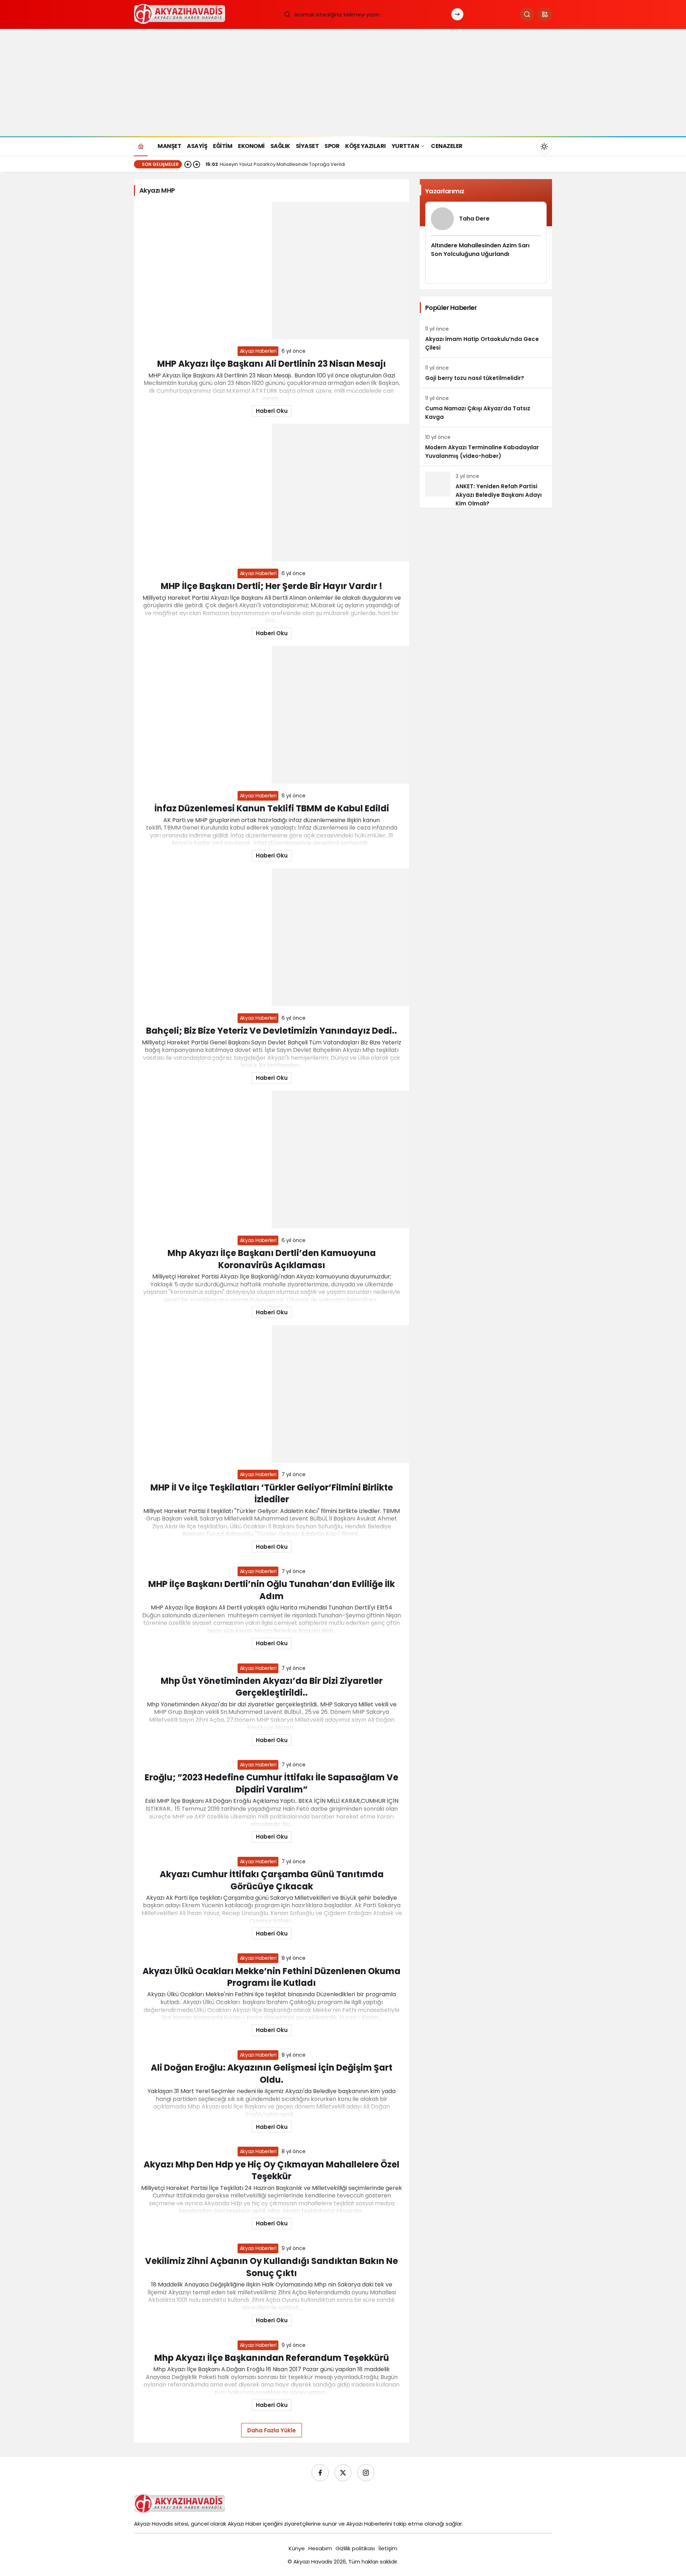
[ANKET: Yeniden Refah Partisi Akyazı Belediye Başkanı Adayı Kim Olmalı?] (486, 487)
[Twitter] (343, 2473)
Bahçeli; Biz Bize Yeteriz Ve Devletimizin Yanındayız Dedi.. (272, 1031)
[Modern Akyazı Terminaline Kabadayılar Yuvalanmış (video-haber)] (486, 446)
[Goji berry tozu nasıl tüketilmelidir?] (486, 373)
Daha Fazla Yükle (272, 2430)
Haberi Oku (272, 411)
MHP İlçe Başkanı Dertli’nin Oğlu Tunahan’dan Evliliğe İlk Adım (272, 1590)
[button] (545, 14)
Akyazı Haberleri (258, 351)
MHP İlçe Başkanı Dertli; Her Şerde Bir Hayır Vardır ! (272, 586)
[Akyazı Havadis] (181, 14)
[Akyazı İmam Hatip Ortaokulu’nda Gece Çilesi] (486, 338)
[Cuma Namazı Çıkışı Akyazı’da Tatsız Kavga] (486, 407)
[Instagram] (366, 2473)
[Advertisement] (343, 83)
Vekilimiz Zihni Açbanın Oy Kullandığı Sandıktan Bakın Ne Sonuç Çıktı (272, 2267)
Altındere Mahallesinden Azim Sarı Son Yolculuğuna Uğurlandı (480, 250)
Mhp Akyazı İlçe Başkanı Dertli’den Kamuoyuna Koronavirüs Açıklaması (272, 1259)
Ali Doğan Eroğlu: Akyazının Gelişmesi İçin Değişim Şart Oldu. (272, 2074)
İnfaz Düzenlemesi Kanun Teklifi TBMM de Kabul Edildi (272, 808)
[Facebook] (320, 2473)
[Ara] (527, 14)
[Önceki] (188, 164)
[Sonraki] (197, 164)
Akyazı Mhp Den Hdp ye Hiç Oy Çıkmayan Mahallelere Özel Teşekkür (272, 2170)
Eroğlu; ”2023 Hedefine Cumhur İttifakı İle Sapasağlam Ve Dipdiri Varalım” (272, 1783)
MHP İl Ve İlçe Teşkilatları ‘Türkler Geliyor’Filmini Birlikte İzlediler (272, 1493)
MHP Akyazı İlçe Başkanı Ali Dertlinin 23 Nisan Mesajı (272, 364)
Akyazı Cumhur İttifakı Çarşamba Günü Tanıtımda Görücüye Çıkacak (272, 1880)
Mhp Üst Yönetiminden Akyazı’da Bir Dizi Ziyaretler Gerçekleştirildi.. (272, 1687)
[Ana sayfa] (141, 146)
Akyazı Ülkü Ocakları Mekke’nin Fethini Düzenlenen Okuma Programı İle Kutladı (272, 1977)
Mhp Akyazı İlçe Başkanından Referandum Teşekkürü (272, 2358)
